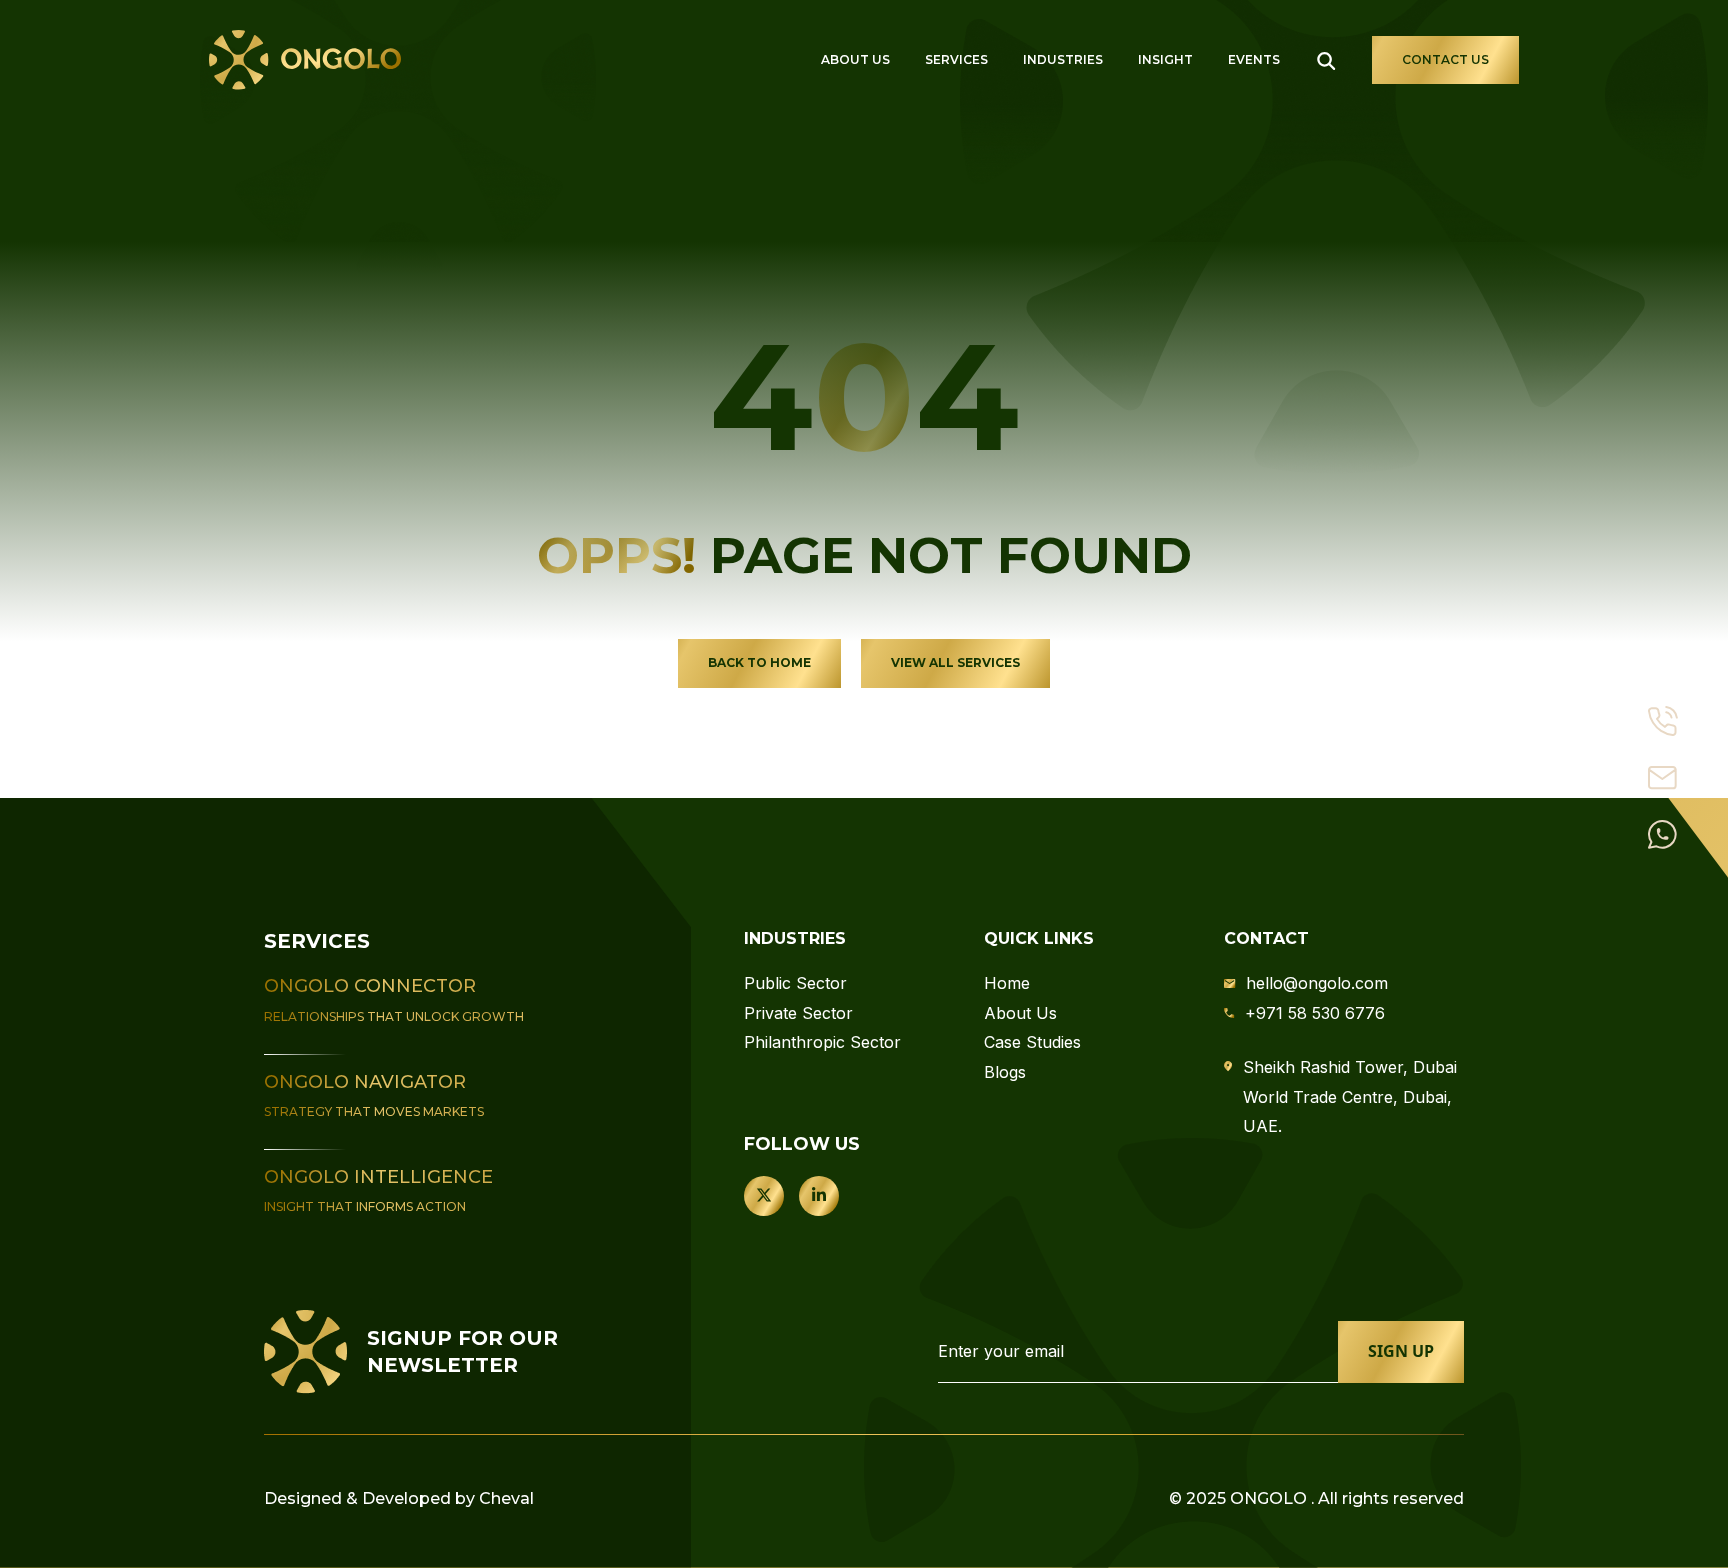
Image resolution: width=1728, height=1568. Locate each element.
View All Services (955, 662)
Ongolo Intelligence (378, 1177)
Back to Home (759, 662)
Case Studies (1032, 1042)
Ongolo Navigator (365, 1082)
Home (1007, 983)
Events (1254, 59)
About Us (855, 59)
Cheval (506, 1498)
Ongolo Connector (370, 986)
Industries (1063, 59)
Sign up (1401, 1351)
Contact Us (1445, 59)
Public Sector (795, 983)
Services (956, 59)
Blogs (1005, 1072)
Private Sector (798, 1013)
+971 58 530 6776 (1315, 1013)
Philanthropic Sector (822, 1042)
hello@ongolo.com (1317, 983)
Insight (1165, 59)
